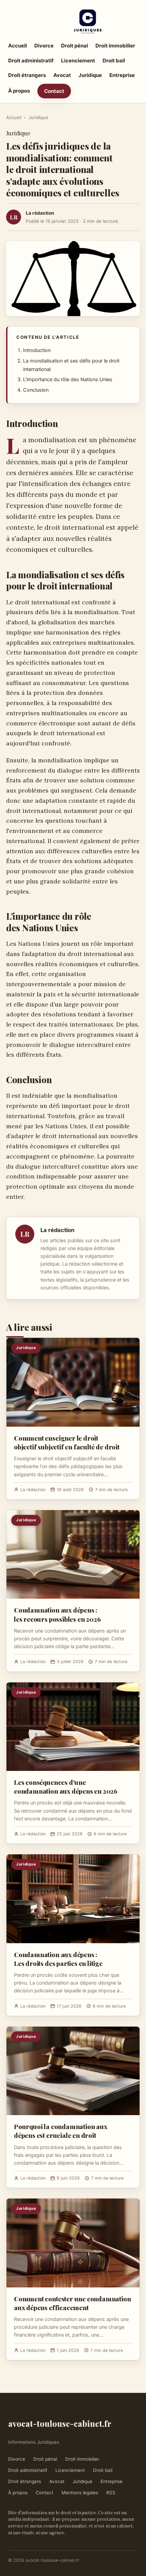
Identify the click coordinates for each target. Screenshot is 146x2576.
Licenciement (78, 61)
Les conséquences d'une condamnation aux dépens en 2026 (66, 1787)
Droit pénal (75, 46)
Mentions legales (80, 2493)
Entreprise (122, 75)
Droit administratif (31, 61)
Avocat (62, 75)
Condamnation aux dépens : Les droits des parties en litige (58, 1959)
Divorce (44, 46)
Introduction (37, 350)
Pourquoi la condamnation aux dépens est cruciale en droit (61, 2131)
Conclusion (36, 390)
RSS (111, 2493)
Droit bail (114, 61)
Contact (54, 91)
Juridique (90, 75)
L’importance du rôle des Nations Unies (68, 379)
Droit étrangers (27, 75)
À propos (19, 91)
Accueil (17, 46)
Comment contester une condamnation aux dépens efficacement (72, 2303)
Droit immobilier (115, 46)
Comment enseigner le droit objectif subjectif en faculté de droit (67, 1442)
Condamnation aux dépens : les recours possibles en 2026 (57, 1614)
